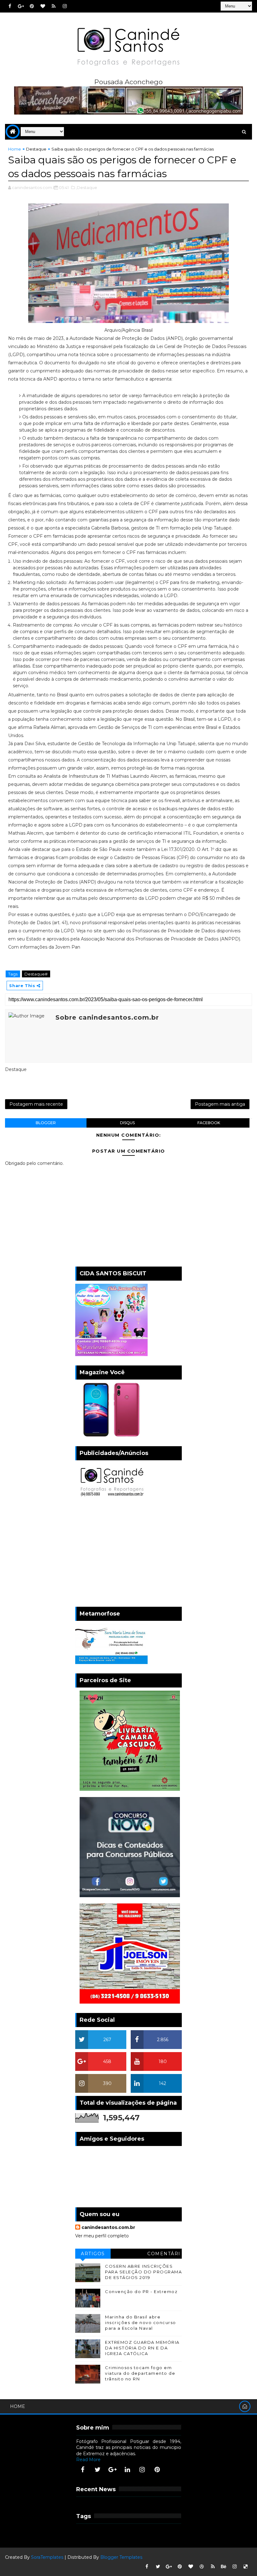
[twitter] (97, 2470)
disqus (127, 1123)
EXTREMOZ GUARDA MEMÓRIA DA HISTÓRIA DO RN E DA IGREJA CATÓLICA (142, 2348)
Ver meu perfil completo (102, 2236)
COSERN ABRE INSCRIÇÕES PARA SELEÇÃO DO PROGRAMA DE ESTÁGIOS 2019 (143, 2272)
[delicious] (246, 2567)
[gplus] (21, 6)
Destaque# (36, 974)
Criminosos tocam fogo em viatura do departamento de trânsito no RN (140, 2373)
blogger (46, 1123)
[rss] (54, 6)
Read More (88, 2460)
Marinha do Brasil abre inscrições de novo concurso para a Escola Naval (141, 2322)
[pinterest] (32, 6)
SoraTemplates (47, 2557)
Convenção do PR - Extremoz (141, 2292)
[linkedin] (127, 2470)
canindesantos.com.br (108, 2227)
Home (15, 149)
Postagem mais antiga (220, 1104)
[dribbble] (202, 2567)
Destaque (36, 149)
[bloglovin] (43, 6)
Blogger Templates (121, 2557)
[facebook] (10, 6)
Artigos (93, 2254)
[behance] (224, 2567)
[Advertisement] (128, 1554)
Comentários (164, 2255)
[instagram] (65, 6)
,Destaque (87, 187)
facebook (209, 1123)
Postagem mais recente (36, 1104)
